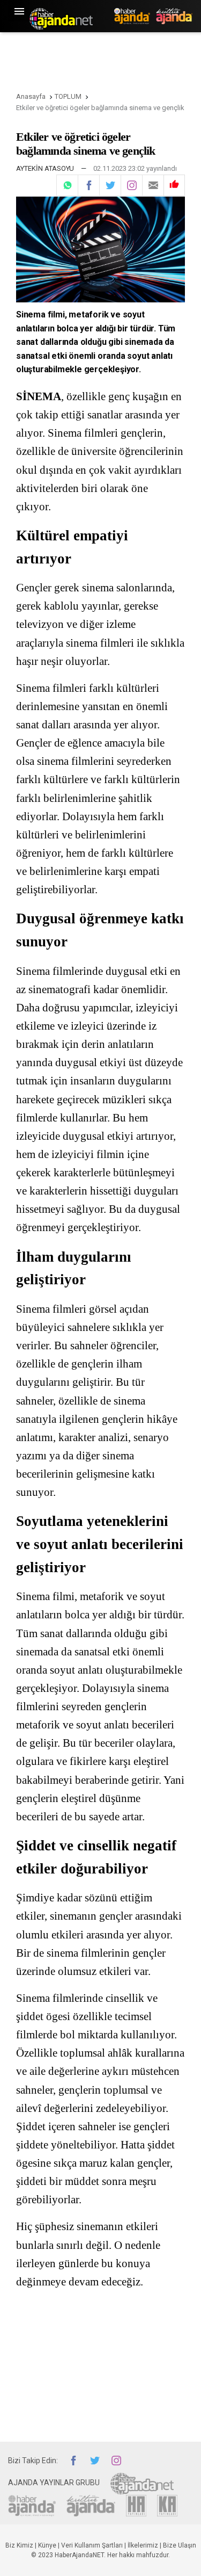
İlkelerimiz (143, 2545)
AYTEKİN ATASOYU (45, 168)
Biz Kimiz (19, 2545)
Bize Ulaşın (180, 2545)
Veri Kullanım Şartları (92, 2545)
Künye (47, 2545)
